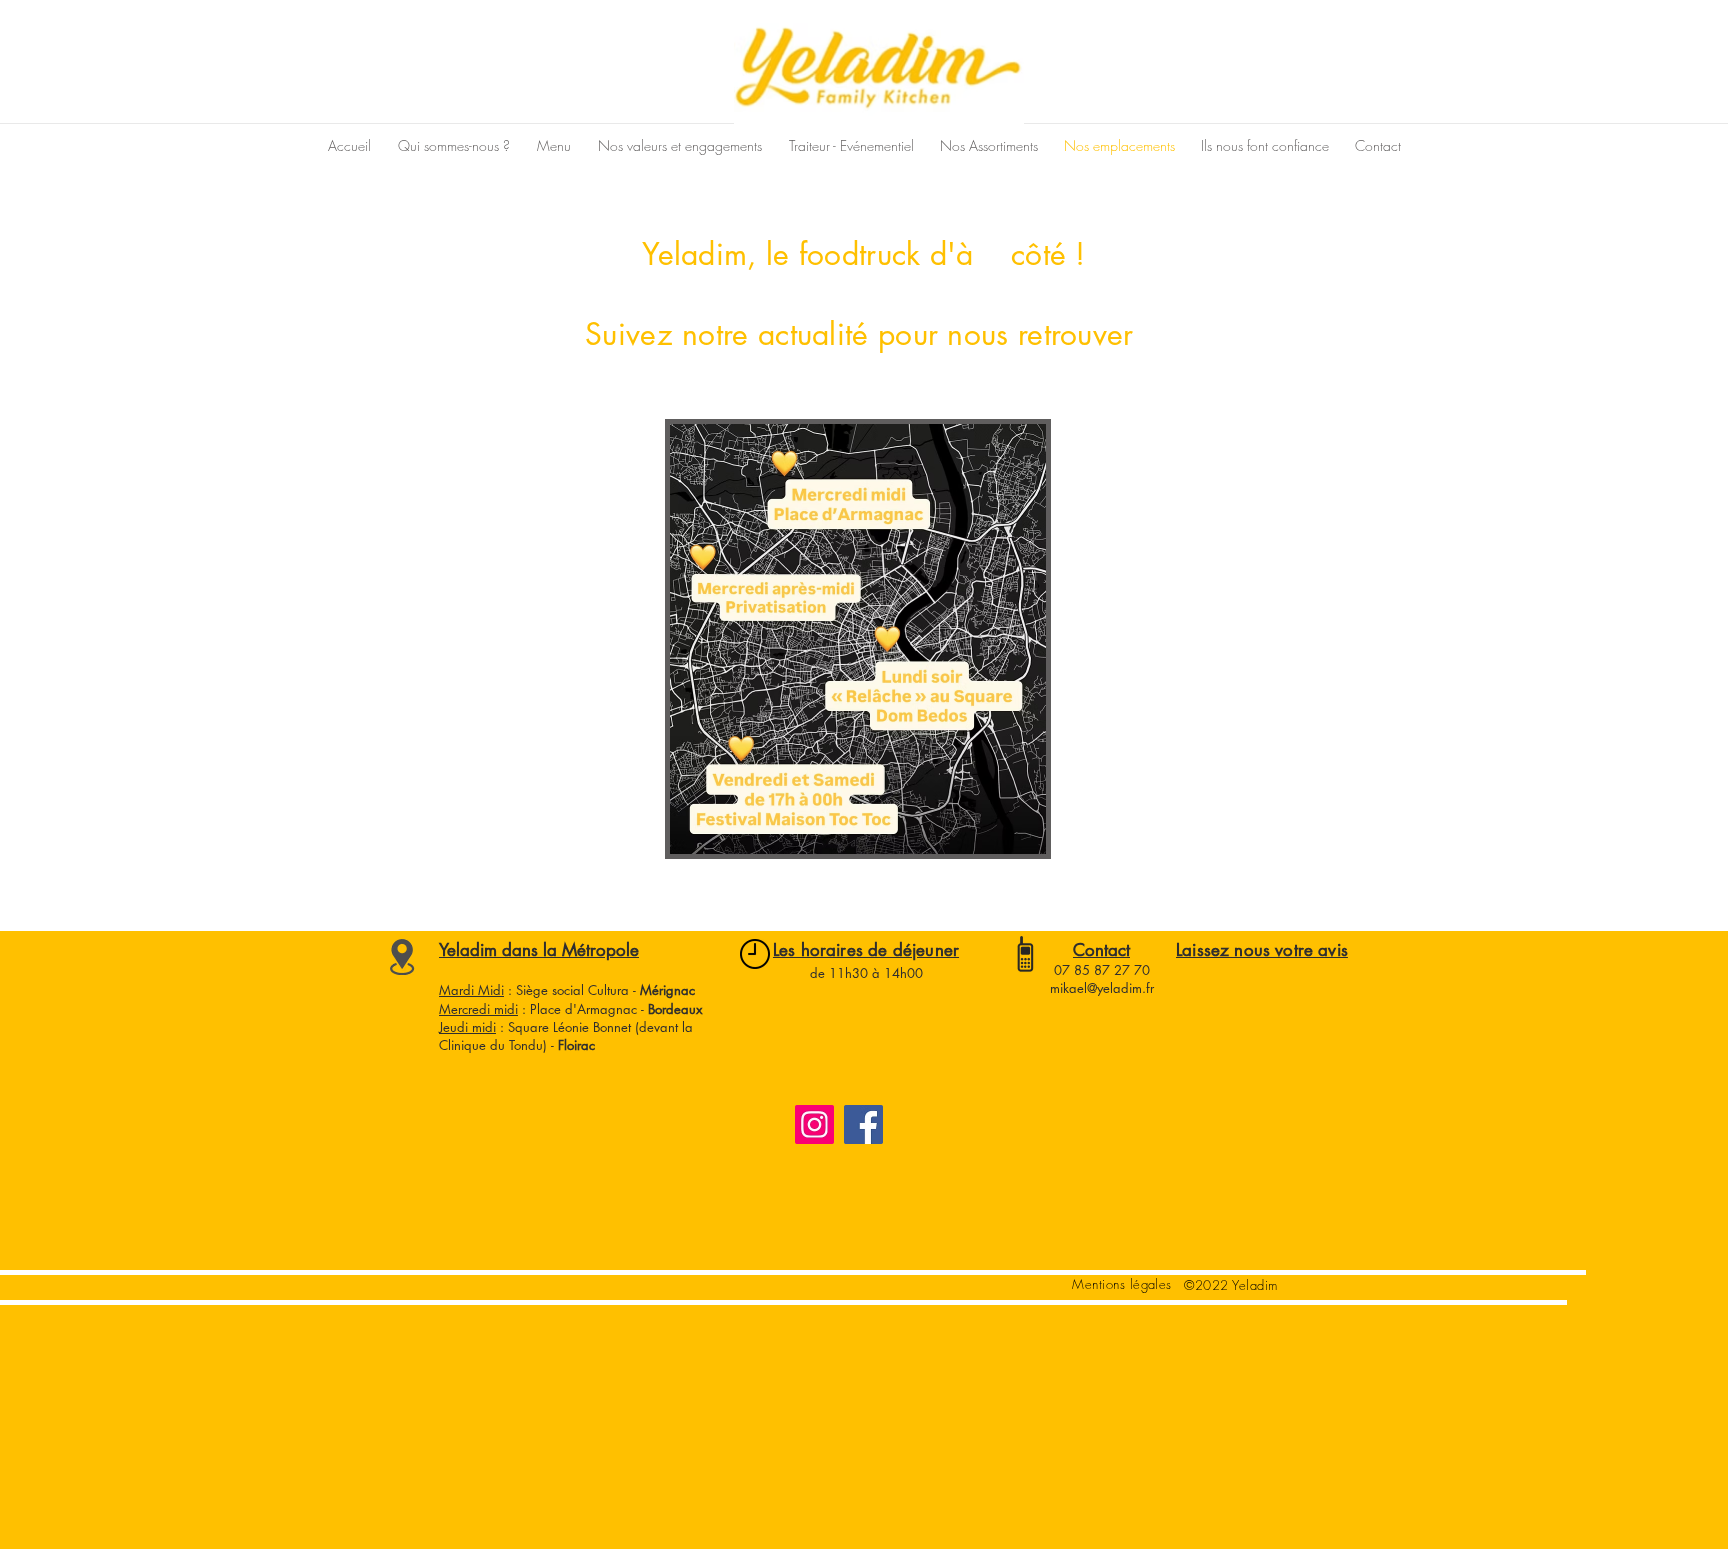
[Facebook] (863, 1124)
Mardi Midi (471, 990)
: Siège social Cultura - (599, 990)
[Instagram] (814, 1124)
